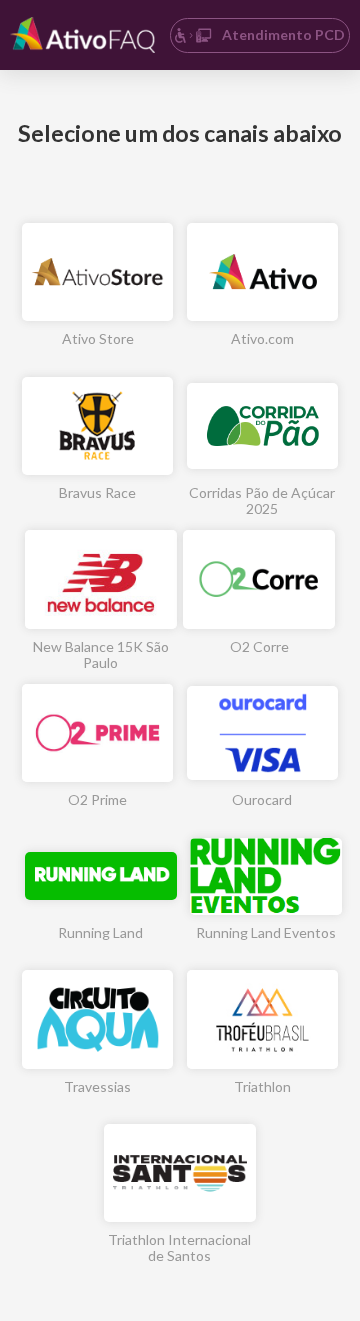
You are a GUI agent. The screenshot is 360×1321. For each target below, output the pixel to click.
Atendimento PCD (283, 34)
